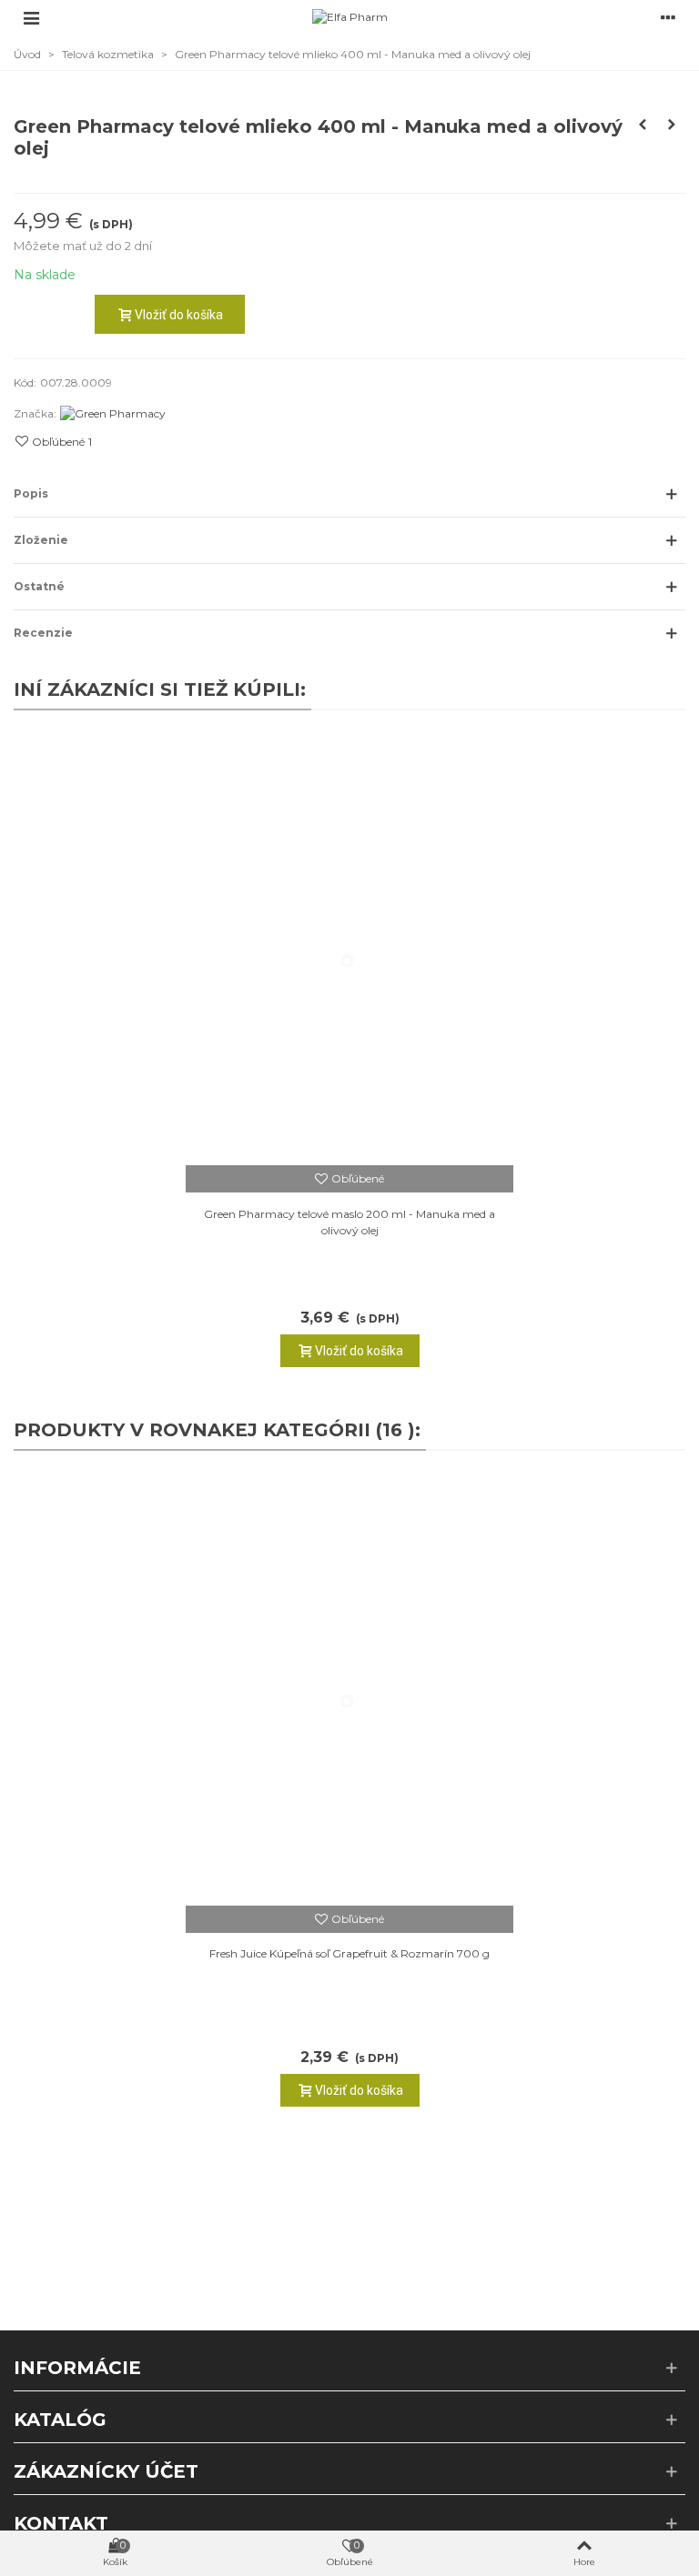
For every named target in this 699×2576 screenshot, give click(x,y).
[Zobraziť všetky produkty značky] (113, 413)
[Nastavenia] (668, 17)
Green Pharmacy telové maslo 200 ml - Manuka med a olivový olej (349, 1222)
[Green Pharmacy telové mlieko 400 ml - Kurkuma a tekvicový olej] (643, 125)
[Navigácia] (31, 17)
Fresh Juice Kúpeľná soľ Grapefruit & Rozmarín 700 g (349, 1953)
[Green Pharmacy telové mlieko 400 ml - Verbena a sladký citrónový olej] (672, 125)
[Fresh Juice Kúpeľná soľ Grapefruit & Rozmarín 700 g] (349, 1687)
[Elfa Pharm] (350, 18)
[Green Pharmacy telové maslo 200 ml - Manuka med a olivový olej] (349, 947)
